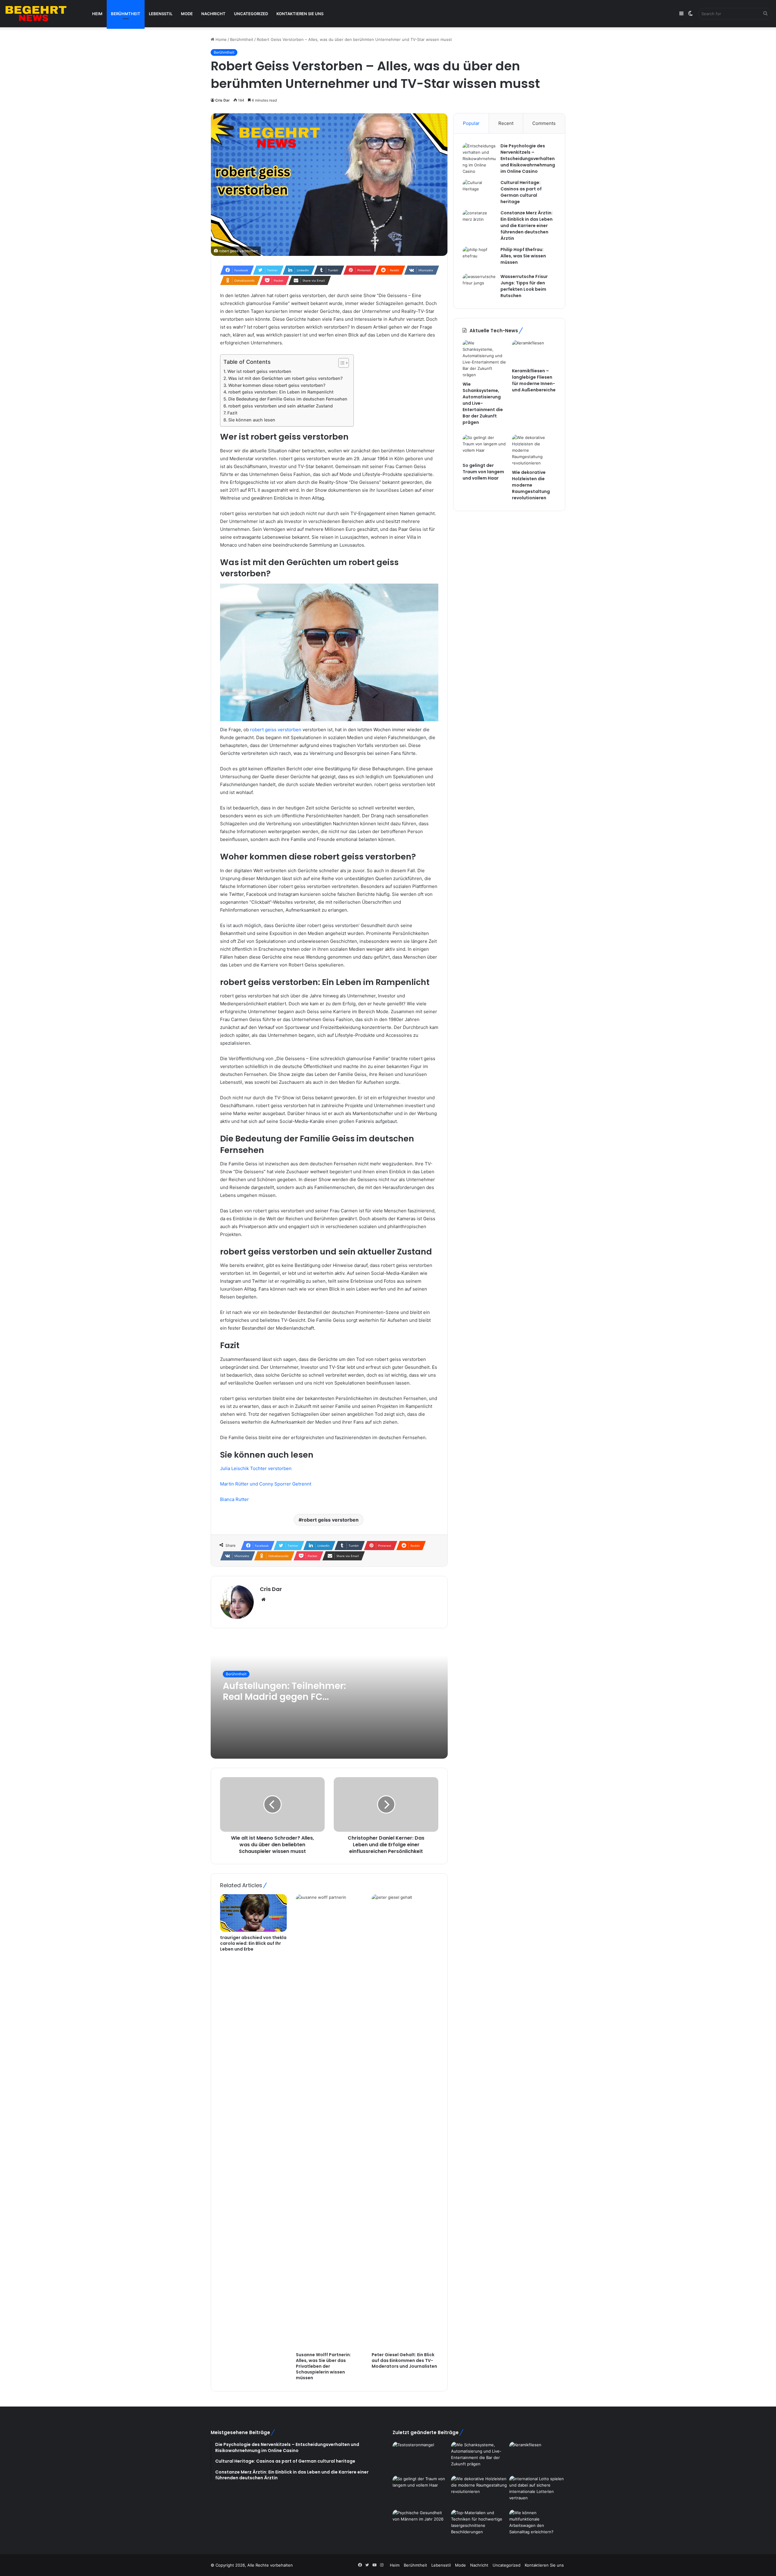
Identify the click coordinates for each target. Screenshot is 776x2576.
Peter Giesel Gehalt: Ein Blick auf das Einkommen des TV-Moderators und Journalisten (404, 2360)
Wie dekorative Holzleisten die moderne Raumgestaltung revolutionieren (531, 485)
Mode (187, 14)
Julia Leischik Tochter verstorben (256, 1468)
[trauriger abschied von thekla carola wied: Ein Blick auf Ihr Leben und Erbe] (253, 1913)
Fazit (232, 413)
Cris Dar (222, 100)
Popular (471, 123)
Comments (544, 123)
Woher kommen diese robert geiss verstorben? (277, 385)
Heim (97, 14)
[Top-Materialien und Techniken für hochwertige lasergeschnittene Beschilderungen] (479, 2525)
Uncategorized (251, 14)
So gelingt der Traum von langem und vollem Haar (483, 472)
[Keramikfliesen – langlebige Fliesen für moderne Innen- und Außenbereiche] (534, 352)
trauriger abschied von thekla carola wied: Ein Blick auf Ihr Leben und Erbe (253, 1943)
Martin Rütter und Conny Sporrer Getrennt (266, 1484)
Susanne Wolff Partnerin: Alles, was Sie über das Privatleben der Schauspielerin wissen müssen (323, 2366)
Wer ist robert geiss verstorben (259, 371)
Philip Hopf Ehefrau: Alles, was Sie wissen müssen (523, 256)
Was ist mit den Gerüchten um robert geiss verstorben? (285, 378)
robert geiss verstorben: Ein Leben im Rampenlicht (281, 392)
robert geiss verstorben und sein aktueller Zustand (281, 406)
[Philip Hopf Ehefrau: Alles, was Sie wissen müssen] (479, 258)
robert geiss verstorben (276, 730)
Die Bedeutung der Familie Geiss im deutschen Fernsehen (288, 399)
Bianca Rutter (234, 1499)
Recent (506, 123)
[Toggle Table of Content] (341, 363)
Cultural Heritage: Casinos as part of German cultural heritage (521, 192)
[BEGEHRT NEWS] (42, 14)
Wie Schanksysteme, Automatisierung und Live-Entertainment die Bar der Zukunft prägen (483, 403)
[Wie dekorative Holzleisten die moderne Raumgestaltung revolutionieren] (534, 450)
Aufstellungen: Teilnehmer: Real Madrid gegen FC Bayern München (284, 1697)
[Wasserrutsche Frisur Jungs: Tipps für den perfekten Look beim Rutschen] (479, 285)
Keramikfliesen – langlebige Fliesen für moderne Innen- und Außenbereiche (534, 380)
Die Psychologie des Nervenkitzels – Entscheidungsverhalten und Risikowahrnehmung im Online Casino (528, 159)
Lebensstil (161, 14)
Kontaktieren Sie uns (300, 14)
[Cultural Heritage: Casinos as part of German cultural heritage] (479, 191)
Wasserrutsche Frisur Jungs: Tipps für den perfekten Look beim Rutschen (524, 286)
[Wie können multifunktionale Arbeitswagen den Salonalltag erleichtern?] (537, 2525)
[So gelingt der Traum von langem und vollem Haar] (485, 447)
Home (221, 39)
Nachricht (213, 14)
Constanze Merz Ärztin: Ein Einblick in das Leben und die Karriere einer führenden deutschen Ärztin (527, 226)
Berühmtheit (126, 14)
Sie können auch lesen (252, 420)
